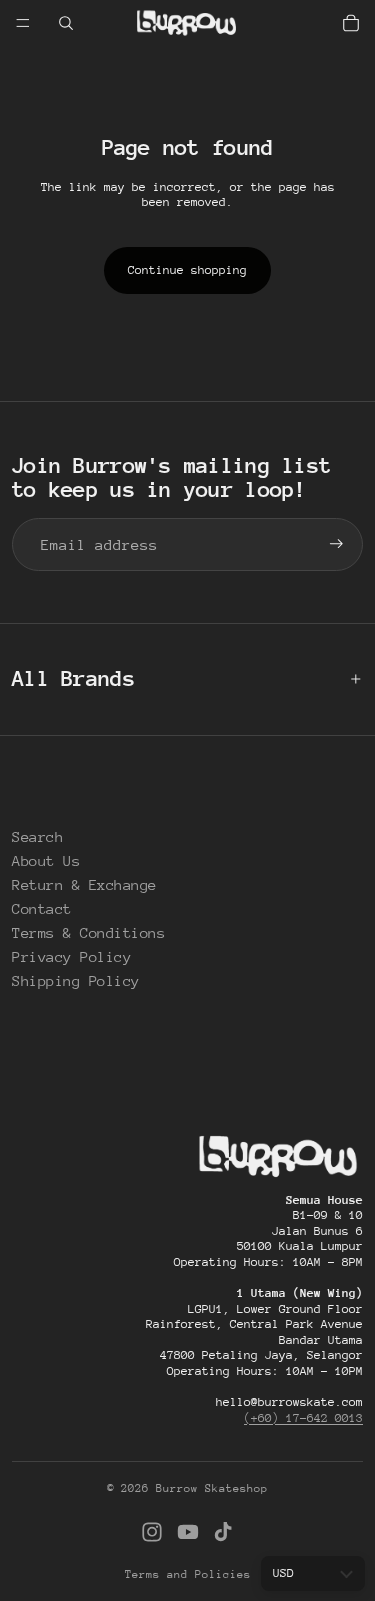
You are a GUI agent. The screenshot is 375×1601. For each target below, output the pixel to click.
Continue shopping (187, 270)
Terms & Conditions (88, 932)
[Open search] (66, 23)
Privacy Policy (71, 956)
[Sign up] (336, 544)
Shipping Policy (76, 980)
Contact (42, 908)
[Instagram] (152, 1532)
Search (37, 836)
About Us (46, 860)
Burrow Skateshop (212, 1488)
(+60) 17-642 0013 (303, 1418)
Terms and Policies (188, 1574)
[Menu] (23, 23)
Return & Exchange (84, 884)
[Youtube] (188, 1532)
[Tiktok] (223, 1532)
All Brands (73, 678)
